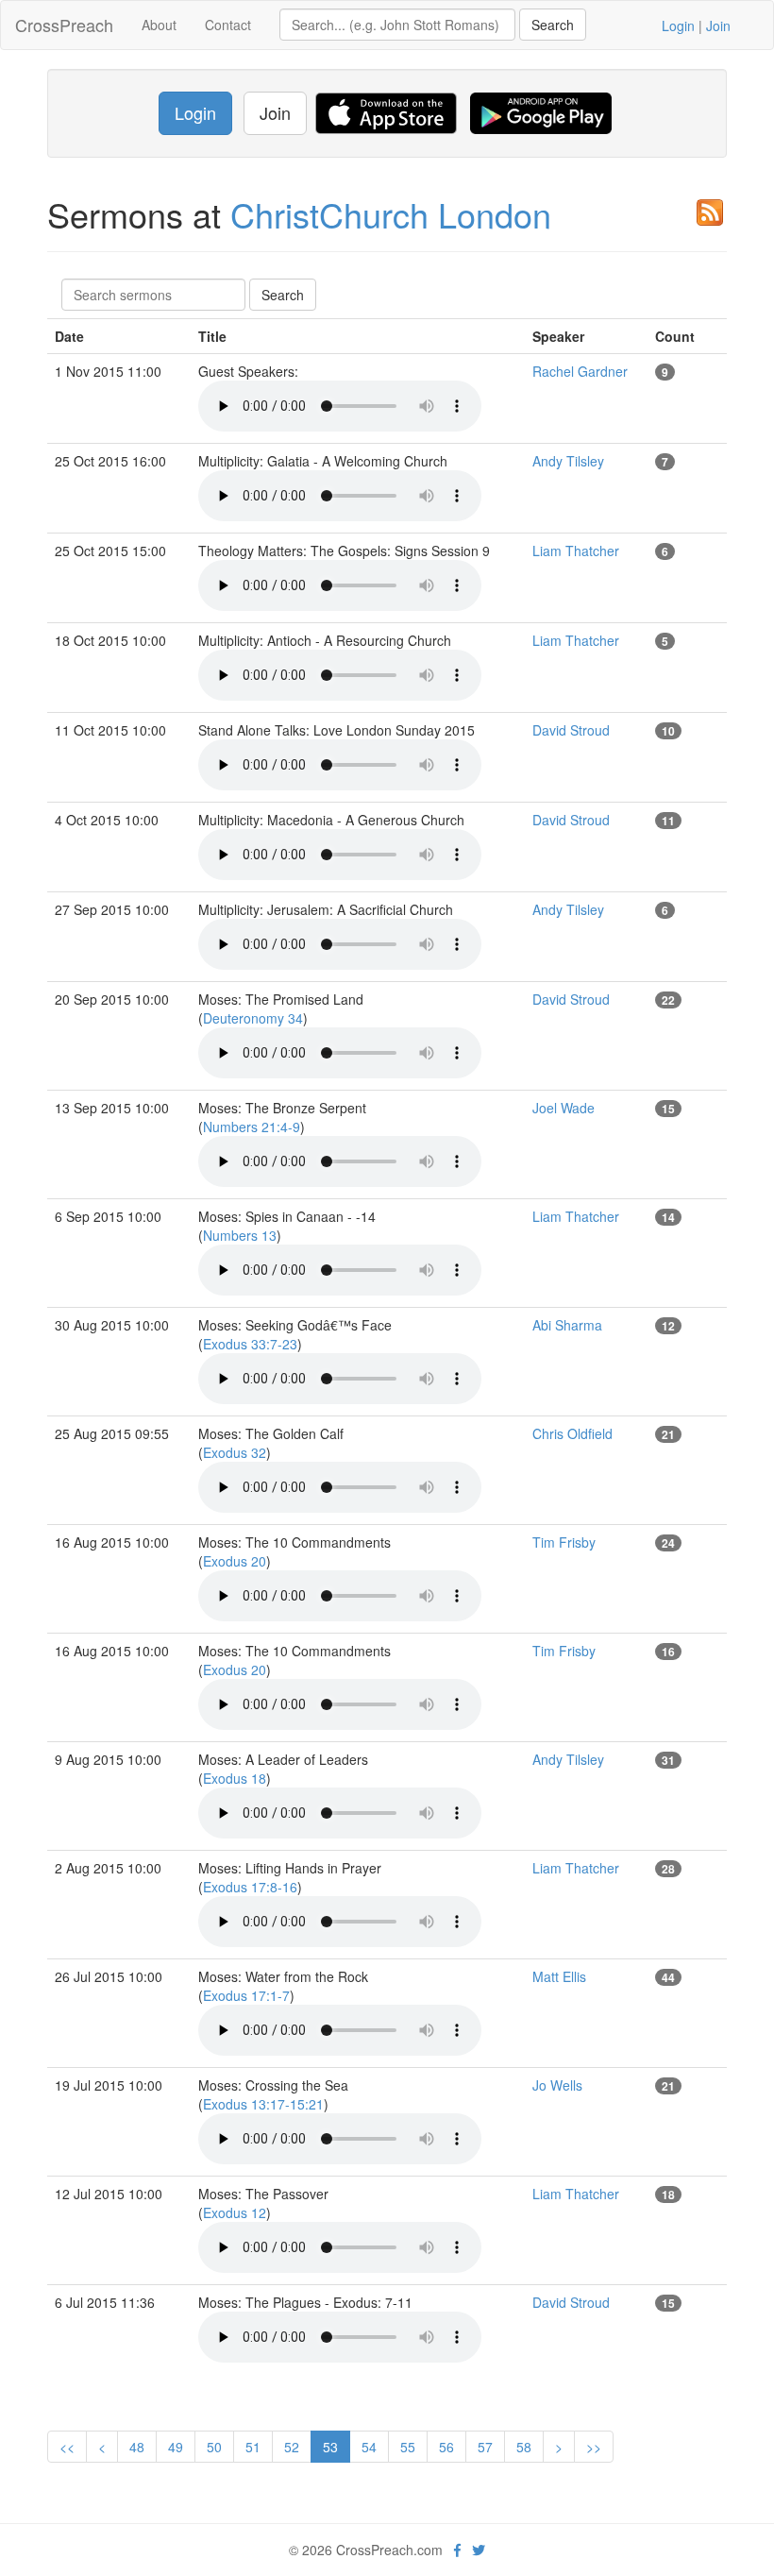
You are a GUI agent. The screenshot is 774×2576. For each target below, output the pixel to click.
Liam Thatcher (576, 551)
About (159, 25)
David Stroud (571, 730)
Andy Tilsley (568, 461)
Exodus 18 (235, 1778)
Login (678, 25)
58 (524, 2447)
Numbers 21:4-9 (252, 1127)
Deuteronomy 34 (253, 1018)
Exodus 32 (235, 1452)
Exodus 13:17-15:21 (263, 2104)
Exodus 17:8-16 (250, 1887)
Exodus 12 (235, 2212)
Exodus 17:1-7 (246, 1995)
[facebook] (457, 2550)
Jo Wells (557, 2085)
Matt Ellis (559, 1976)
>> (594, 2447)
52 (292, 2447)
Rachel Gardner (580, 371)
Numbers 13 (240, 1235)
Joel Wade (564, 1108)
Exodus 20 (235, 1561)
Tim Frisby (564, 1542)
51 (253, 2447)
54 (369, 2447)
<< (67, 2447)
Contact (228, 25)
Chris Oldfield (572, 1433)
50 (214, 2447)
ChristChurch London (391, 214)
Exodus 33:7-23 (250, 1344)
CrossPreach (64, 25)
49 (176, 2447)
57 (485, 2447)
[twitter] (479, 2550)
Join (718, 25)
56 (446, 2447)
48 (137, 2447)
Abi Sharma (567, 1325)
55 (408, 2447)
